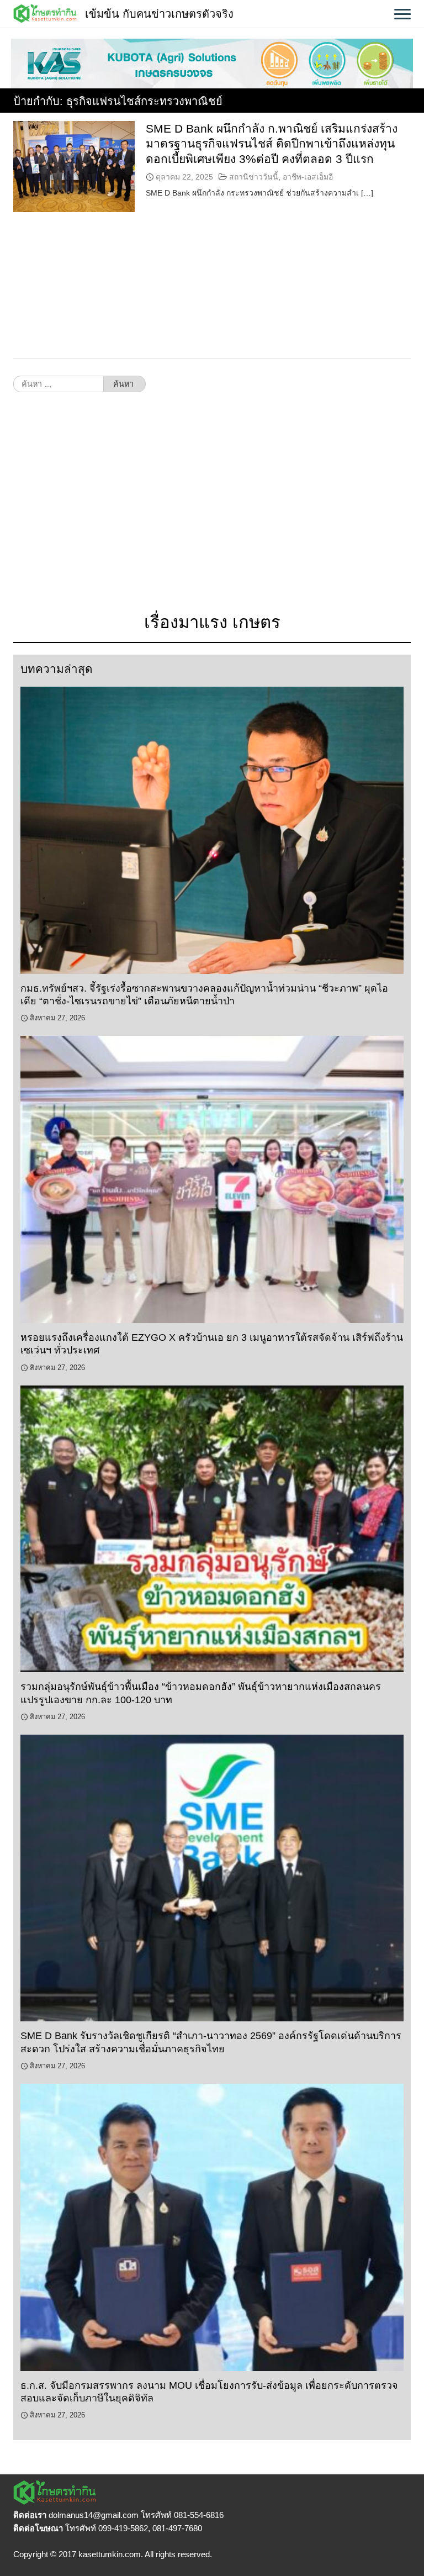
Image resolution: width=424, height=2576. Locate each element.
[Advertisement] (212, 508)
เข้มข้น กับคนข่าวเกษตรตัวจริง (159, 14)
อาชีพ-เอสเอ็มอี (308, 177)
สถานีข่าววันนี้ (254, 177)
